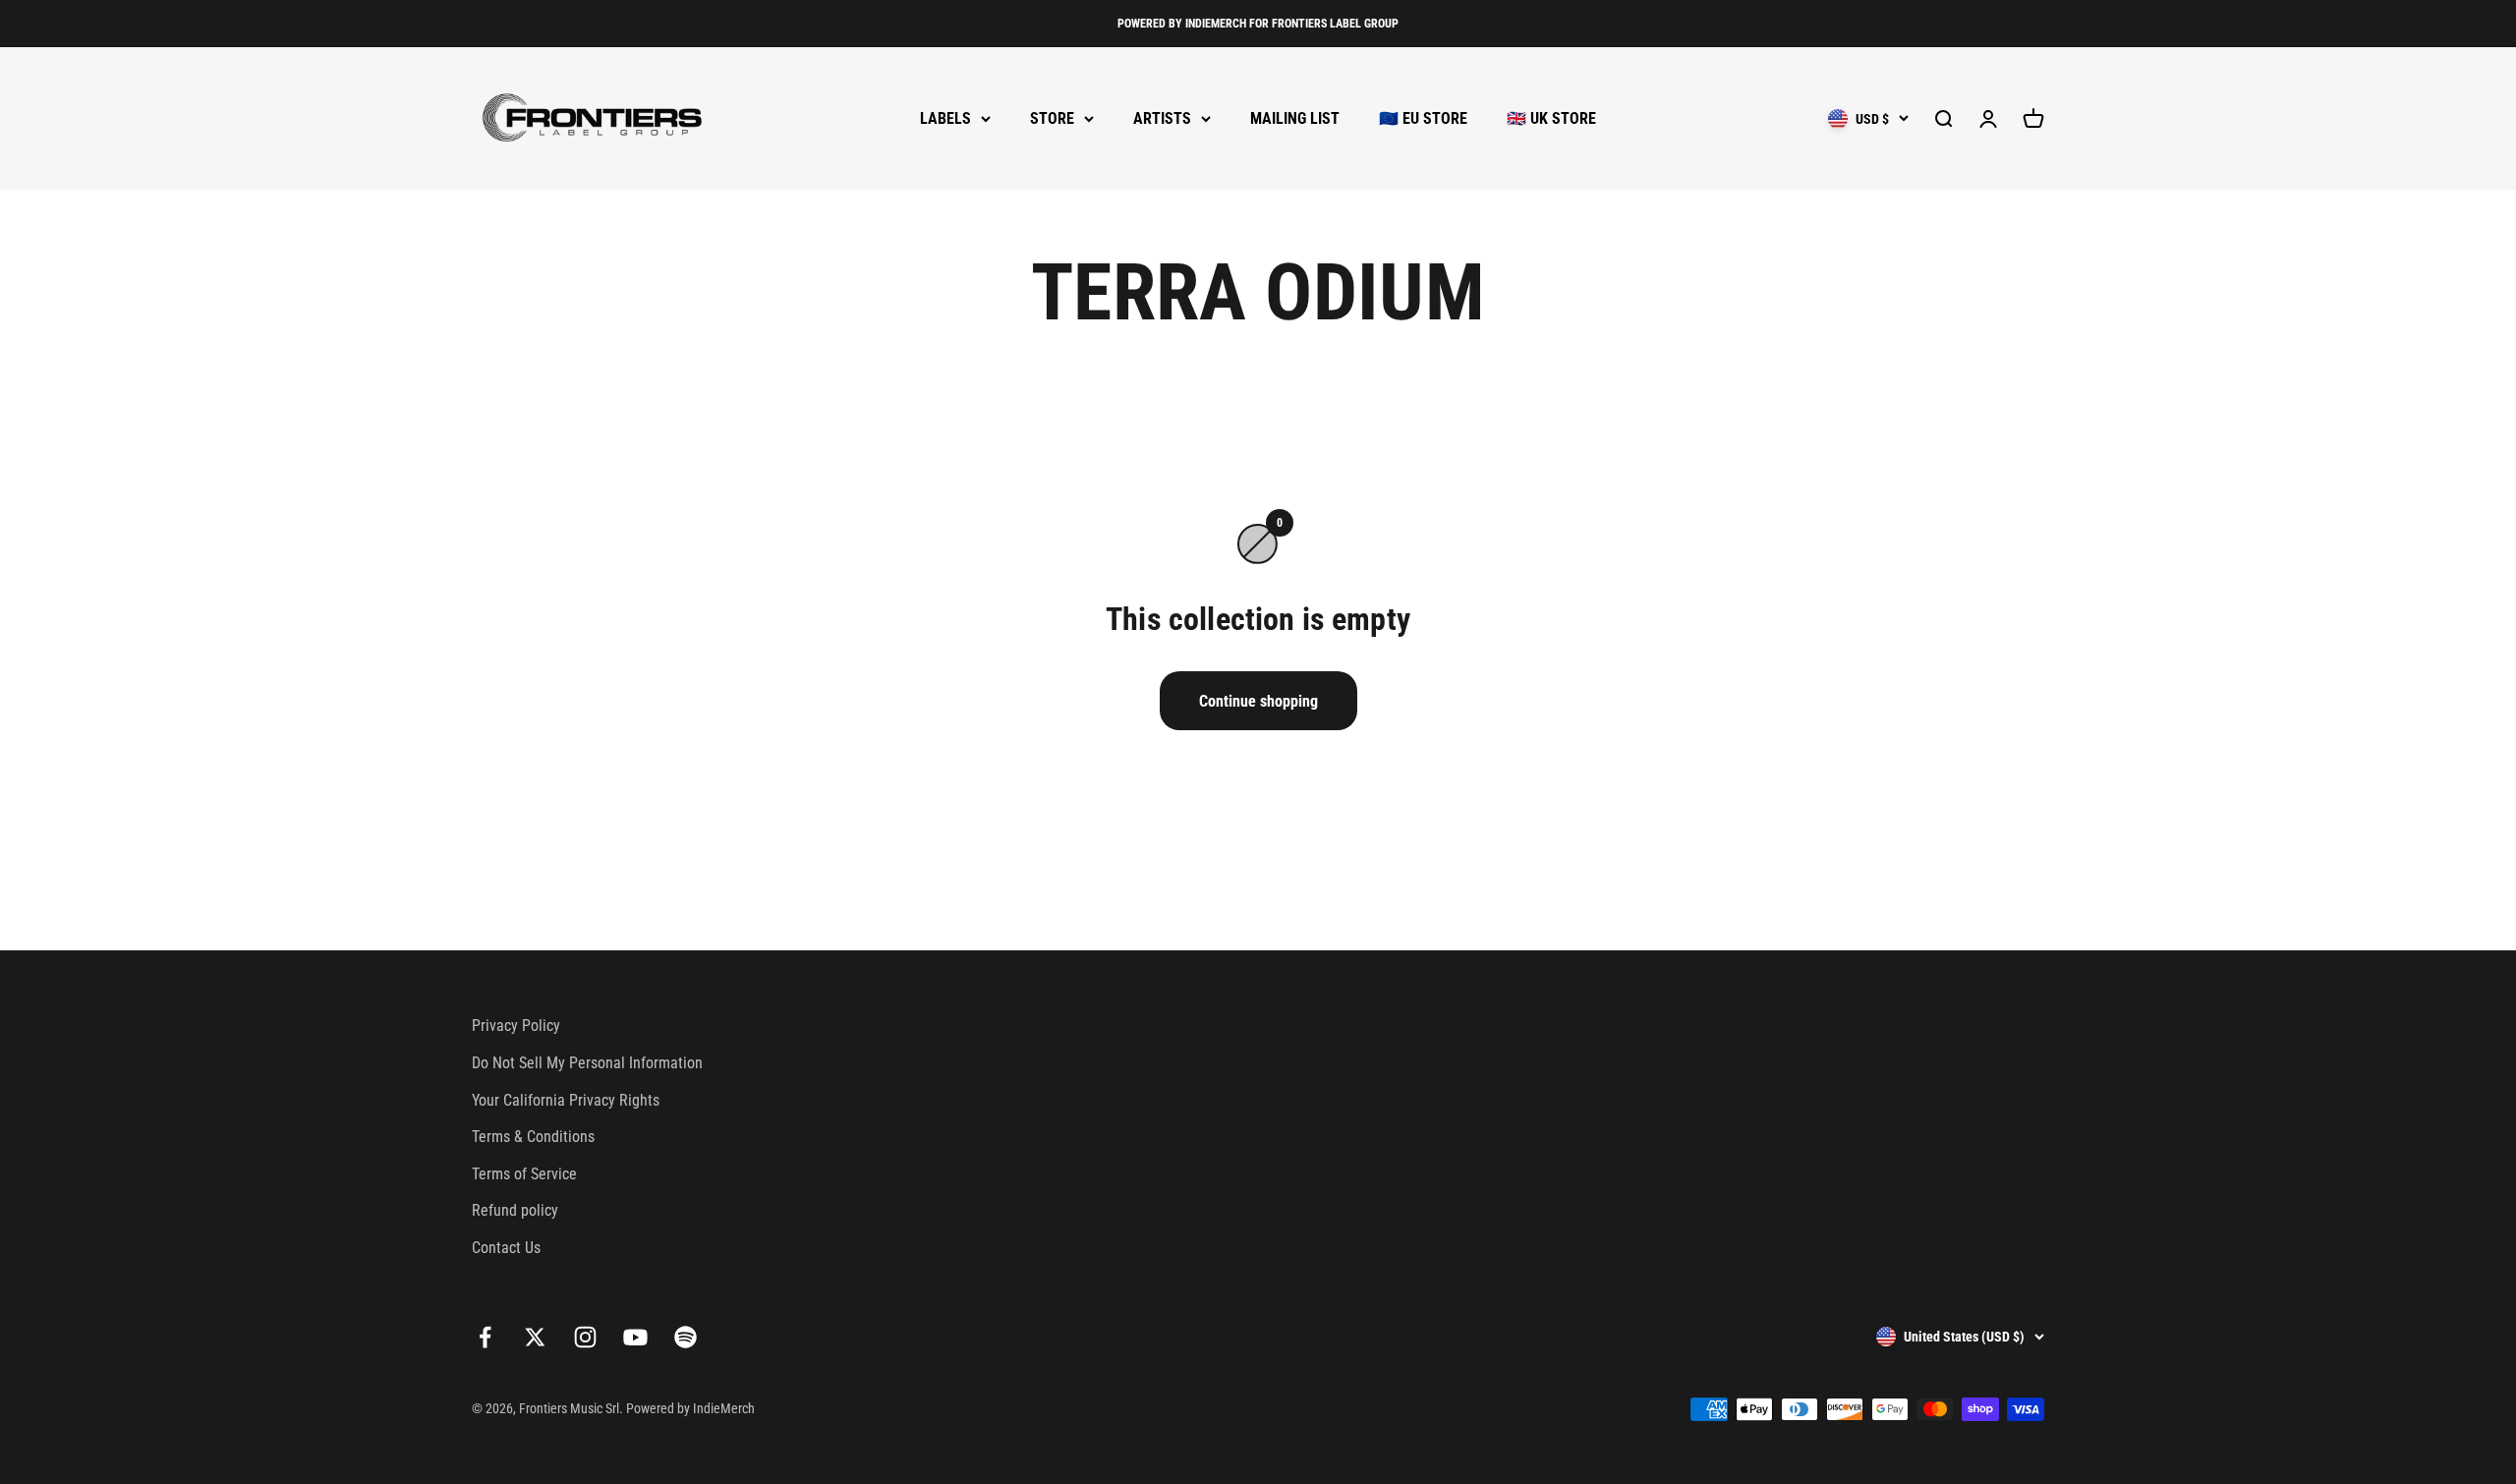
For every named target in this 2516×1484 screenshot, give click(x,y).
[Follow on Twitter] (535, 1337)
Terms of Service (524, 1174)
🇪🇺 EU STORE (1423, 118)
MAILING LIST (1295, 118)
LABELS (945, 118)
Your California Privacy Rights (566, 1100)
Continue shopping (1258, 701)
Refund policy (515, 1210)
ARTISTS (1162, 118)
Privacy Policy (516, 1026)
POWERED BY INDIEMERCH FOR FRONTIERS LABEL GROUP (1258, 24)
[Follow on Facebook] (485, 1337)
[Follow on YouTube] (635, 1337)
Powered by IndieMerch (690, 1408)
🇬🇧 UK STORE (1551, 118)
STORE (1052, 118)
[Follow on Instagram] (585, 1337)
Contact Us (506, 1248)
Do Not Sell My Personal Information (587, 1063)
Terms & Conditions (533, 1137)
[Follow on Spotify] (686, 1337)
